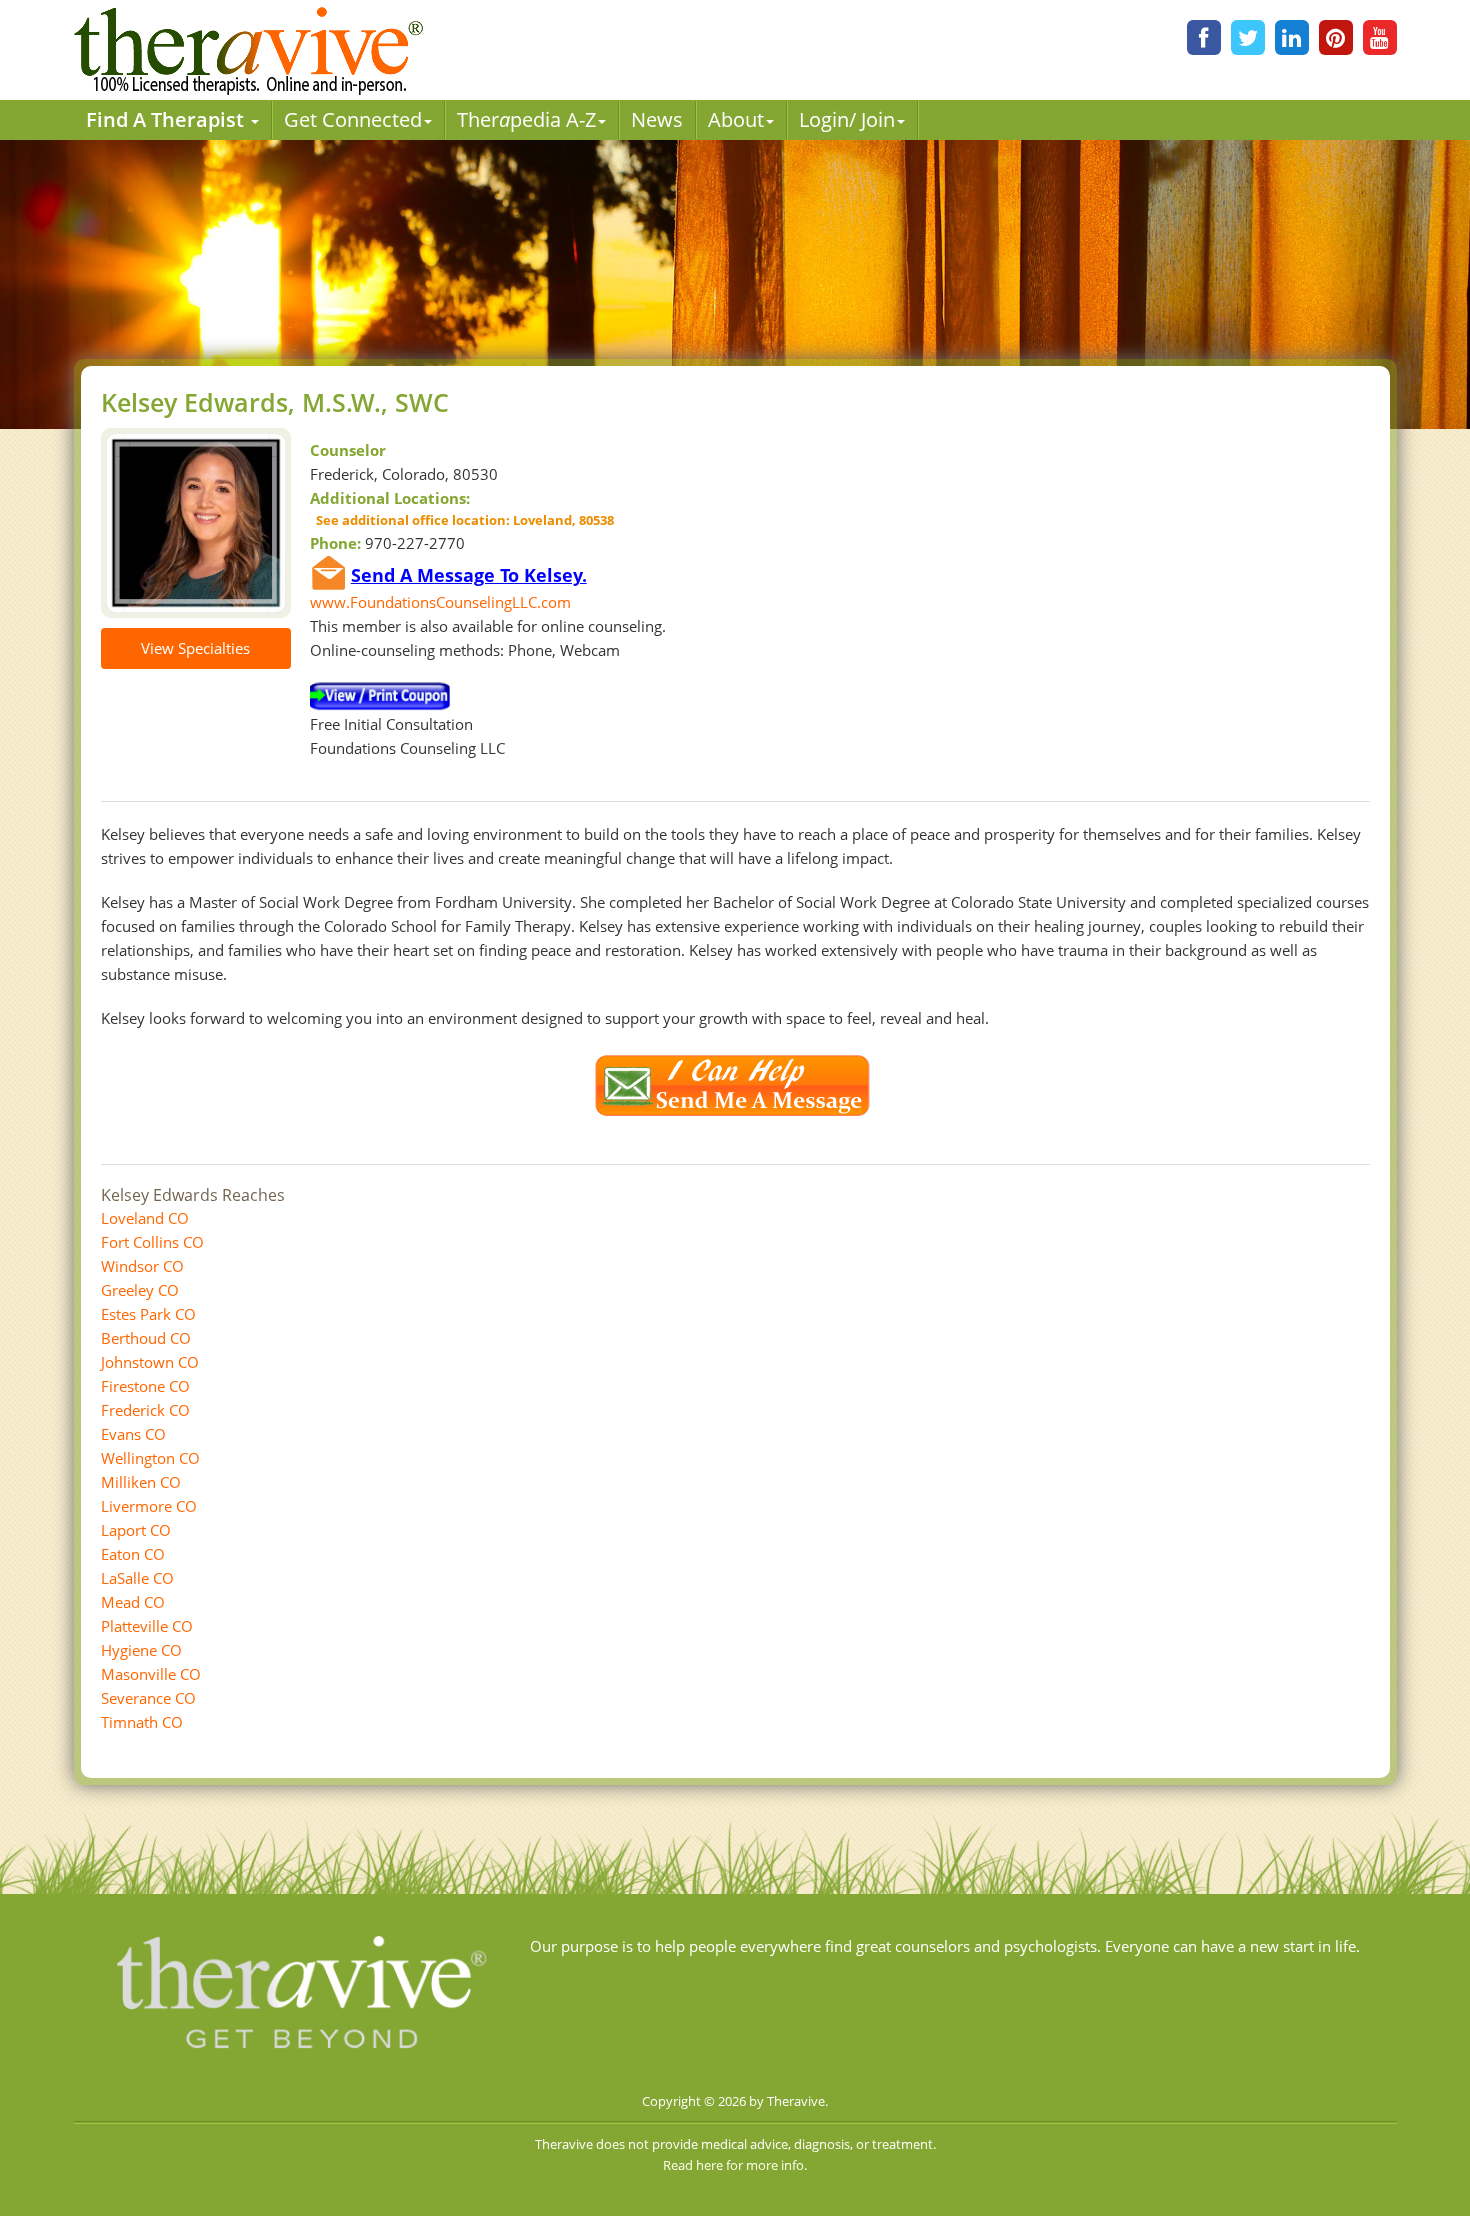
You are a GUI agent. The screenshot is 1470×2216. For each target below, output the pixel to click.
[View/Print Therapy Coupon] (380, 695)
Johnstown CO (150, 1362)
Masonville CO (151, 1674)
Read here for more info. (735, 2165)
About (736, 119)
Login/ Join (847, 119)
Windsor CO (142, 1266)
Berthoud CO (146, 1338)
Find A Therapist (167, 119)
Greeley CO (140, 1290)
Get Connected (353, 119)
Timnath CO (142, 1722)
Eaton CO (133, 1554)
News (657, 119)
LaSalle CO (137, 1578)
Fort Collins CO (152, 1242)
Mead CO (133, 1602)
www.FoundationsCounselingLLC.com (440, 602)
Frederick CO (145, 1410)
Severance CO (148, 1698)
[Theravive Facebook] (1204, 37)
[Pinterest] (1336, 37)
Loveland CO (145, 1218)
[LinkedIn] (1292, 37)
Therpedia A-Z (526, 119)
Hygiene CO (141, 1650)
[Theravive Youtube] (1380, 37)
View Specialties (195, 648)
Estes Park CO (148, 1314)
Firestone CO (145, 1386)
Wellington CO (150, 1458)
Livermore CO (149, 1506)
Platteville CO (147, 1626)
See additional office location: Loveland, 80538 (462, 520)
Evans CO (133, 1434)
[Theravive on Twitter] (1248, 37)
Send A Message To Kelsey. (469, 575)
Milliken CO (141, 1482)
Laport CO (136, 1530)
